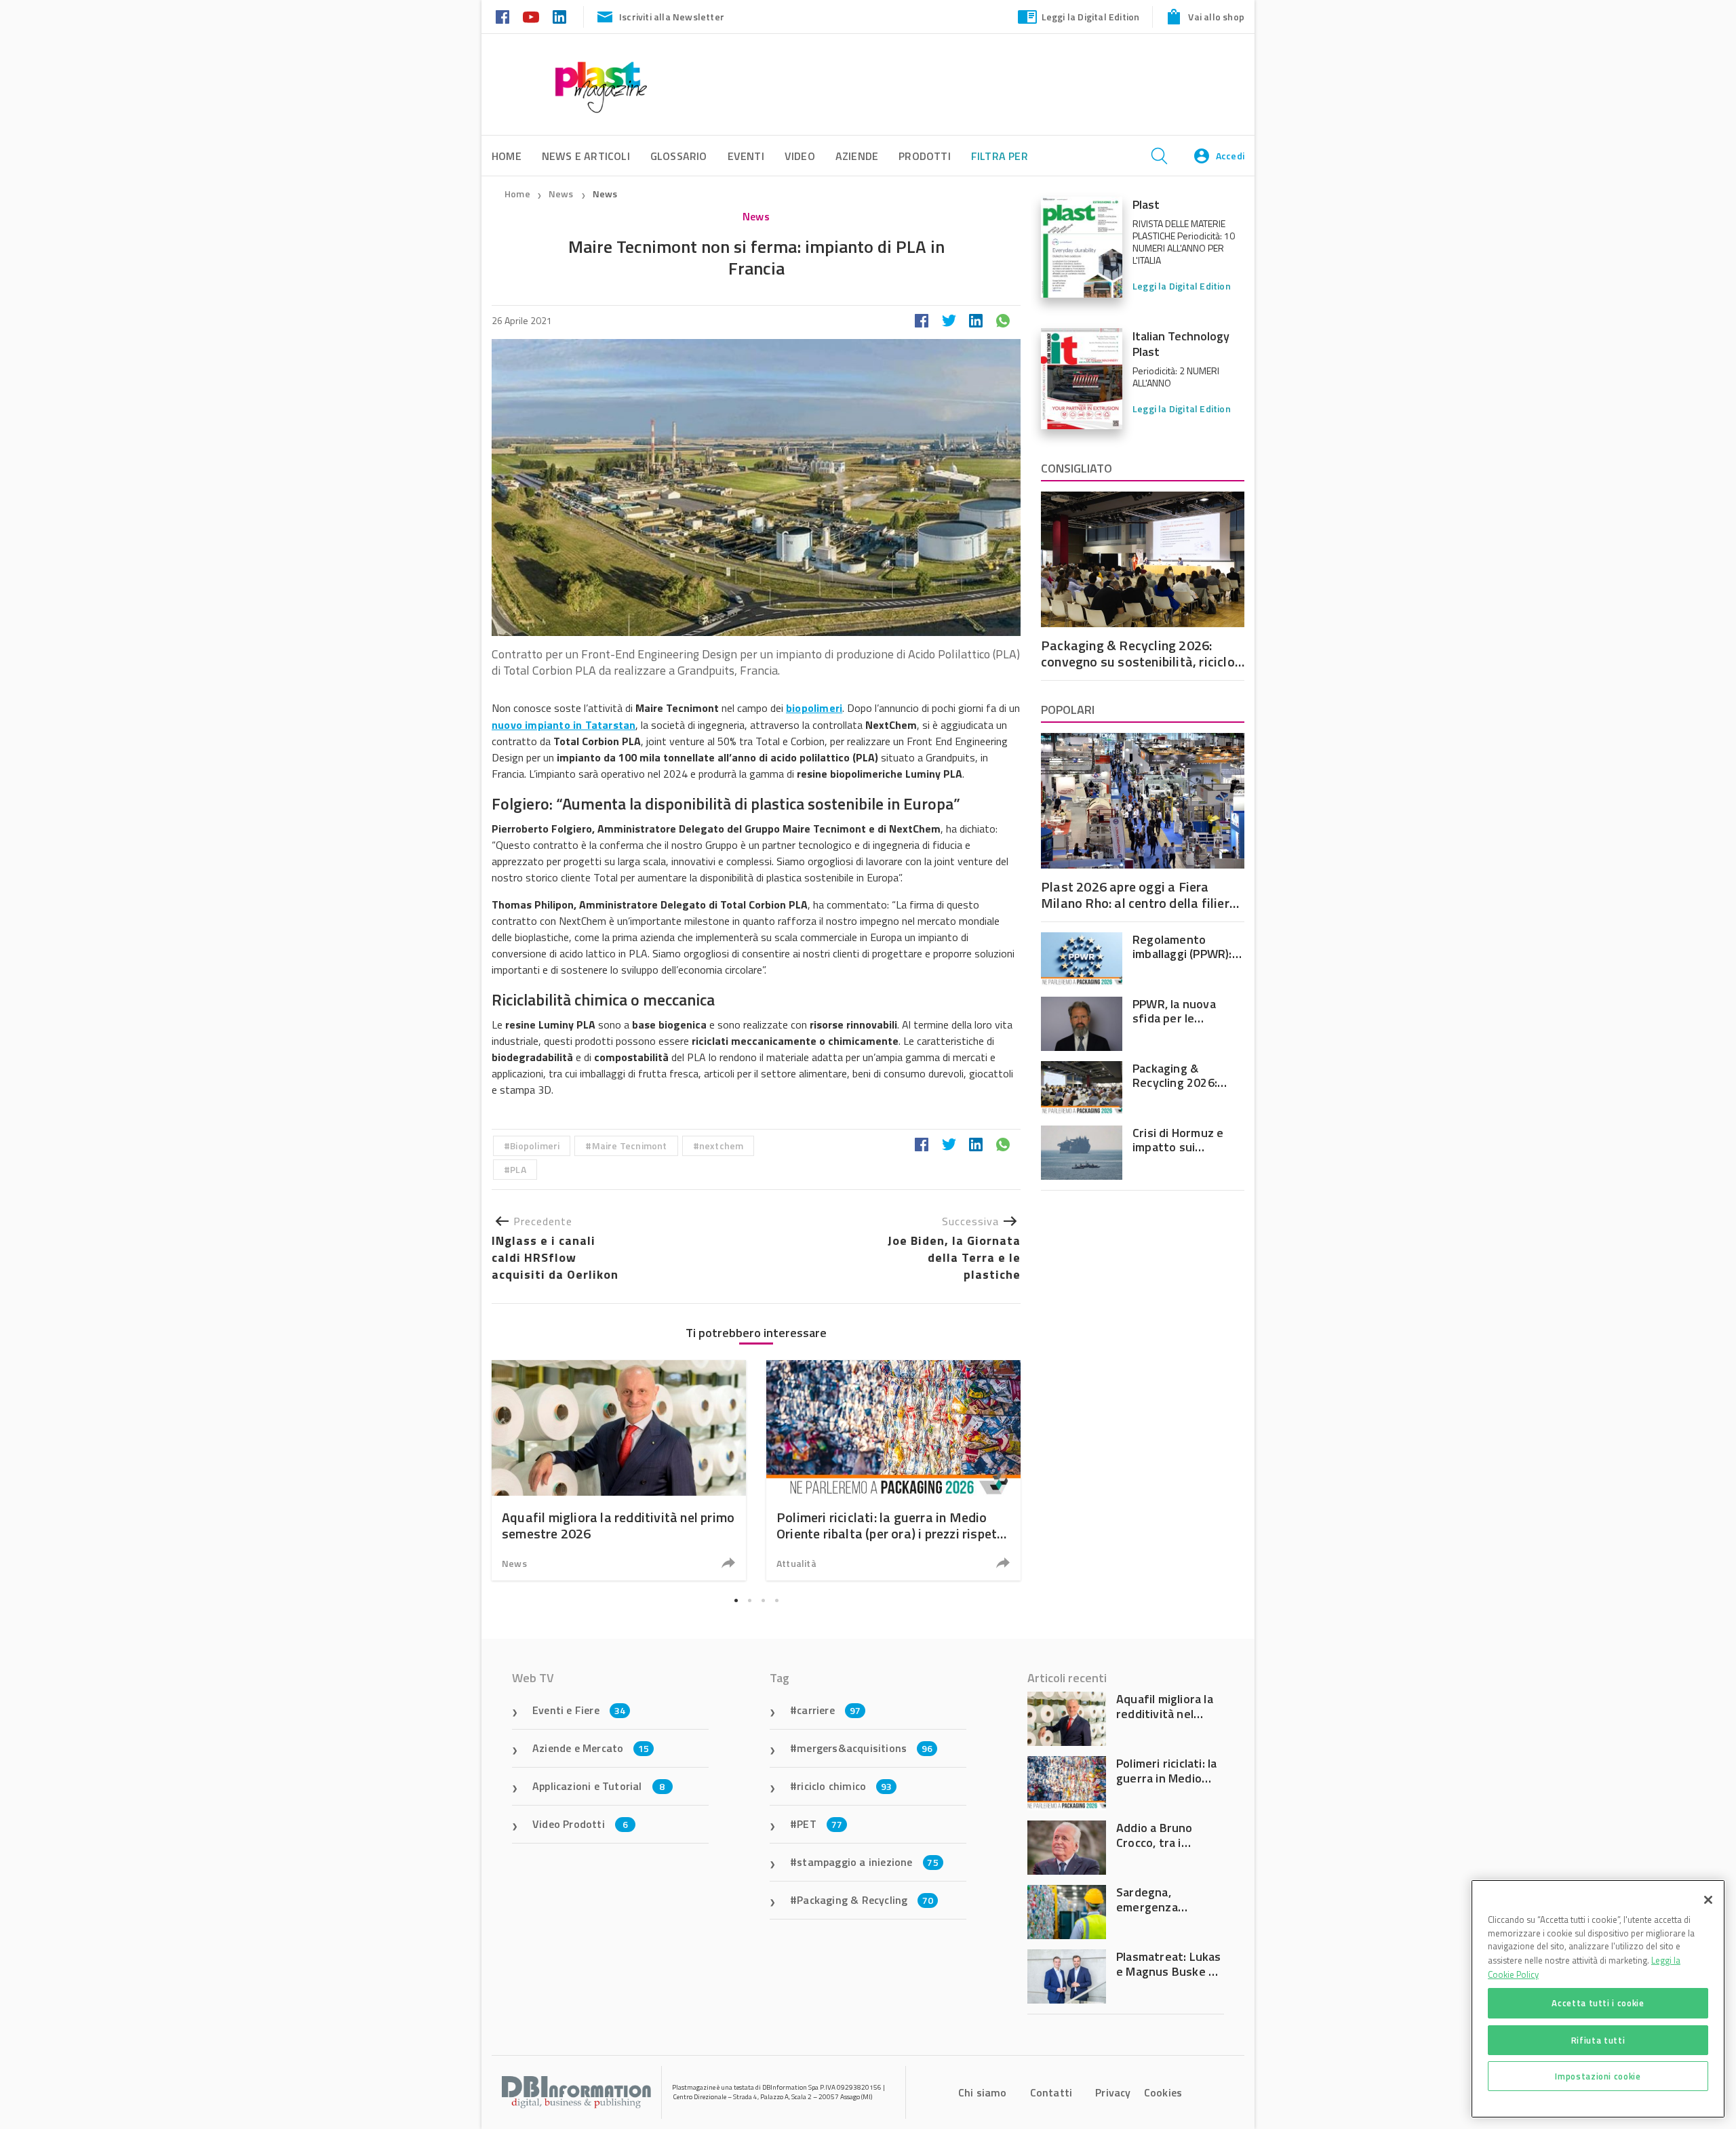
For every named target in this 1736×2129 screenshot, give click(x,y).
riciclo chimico (844, 1786)
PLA (518, 1169)
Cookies (1163, 2092)
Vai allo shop (1216, 17)
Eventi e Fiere (579, 1710)
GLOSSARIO (679, 156)
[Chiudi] (1708, 1900)
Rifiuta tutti (1598, 2040)
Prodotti (925, 156)
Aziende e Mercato (591, 1748)
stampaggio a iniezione (868, 1862)
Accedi (1230, 156)
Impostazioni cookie (1598, 2076)
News (562, 194)
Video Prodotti (580, 1824)
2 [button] (749, 1601)
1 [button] (736, 1601)
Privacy (1113, 2092)
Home (517, 194)
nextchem (722, 1146)
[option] (619, 1470)
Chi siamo (983, 2092)
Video (800, 156)
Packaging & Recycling (865, 1900)
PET (820, 1824)
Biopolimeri (535, 1146)
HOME (507, 156)
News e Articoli (586, 156)
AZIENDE (857, 156)
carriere (829, 1710)
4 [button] (776, 1601)
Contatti (1051, 2092)
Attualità (796, 1563)
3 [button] (763, 1601)
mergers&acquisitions (865, 1748)
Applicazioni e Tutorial (599, 1786)
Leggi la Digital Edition (1091, 17)
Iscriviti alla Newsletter (672, 17)
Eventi (746, 156)
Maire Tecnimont (630, 1146)
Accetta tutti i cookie (1598, 2003)
